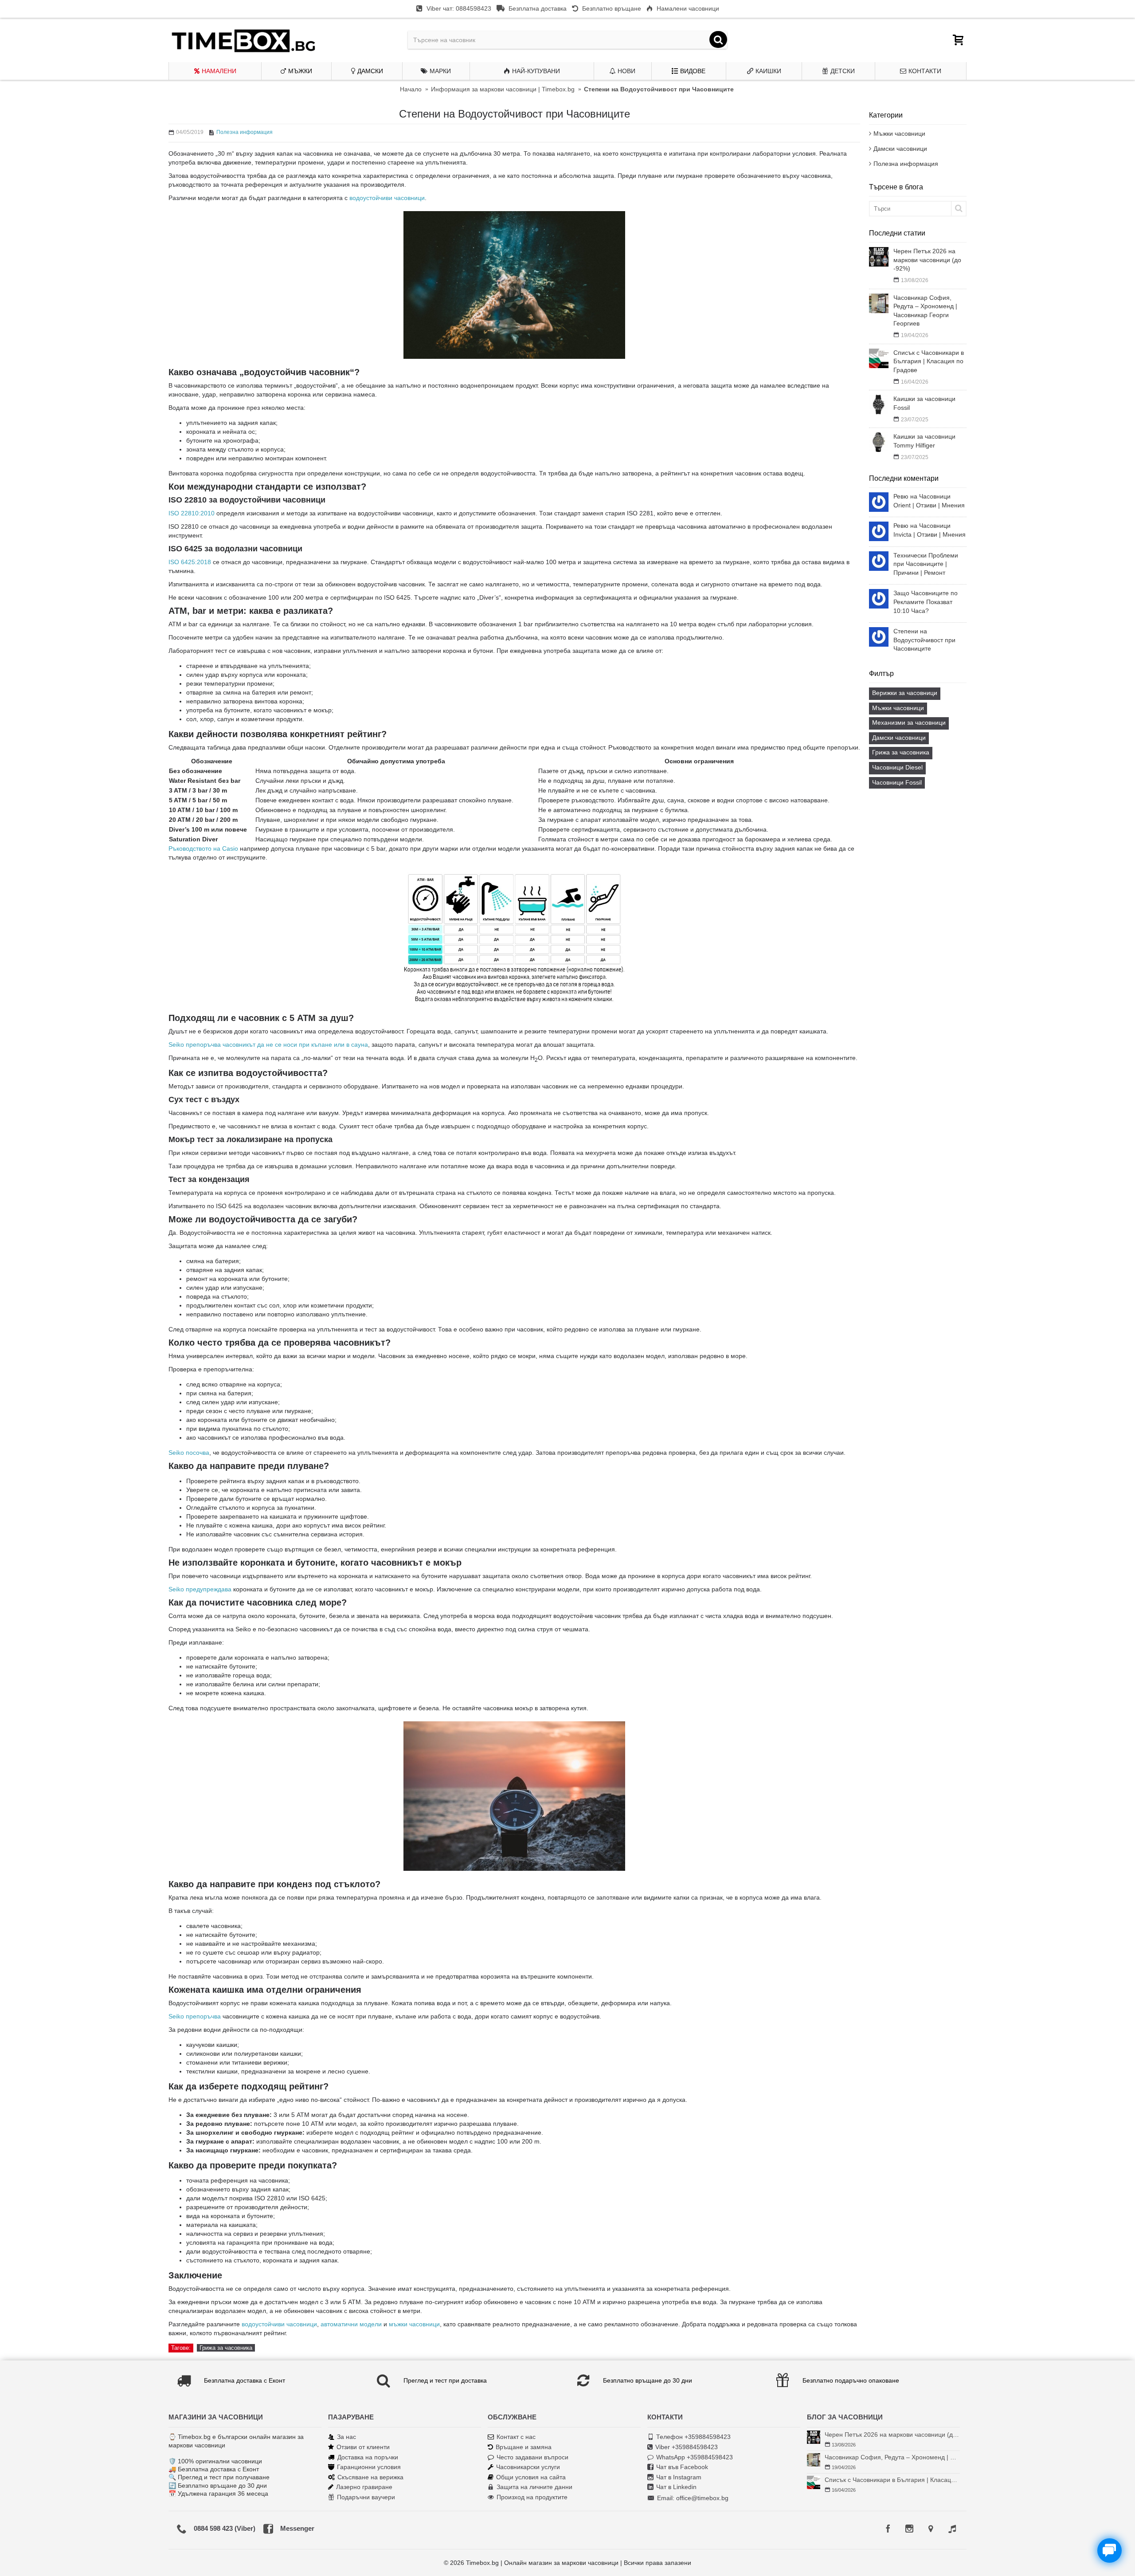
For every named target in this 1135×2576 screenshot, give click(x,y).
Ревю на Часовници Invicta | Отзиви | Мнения (930, 530)
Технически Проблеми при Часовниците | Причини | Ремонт (926, 564)
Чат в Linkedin (676, 2487)
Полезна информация (906, 164)
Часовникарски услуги (528, 2467)
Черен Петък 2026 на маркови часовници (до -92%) (927, 260)
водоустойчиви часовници (387, 198)
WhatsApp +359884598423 (695, 2457)
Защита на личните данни (534, 2487)
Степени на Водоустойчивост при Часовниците (924, 640)
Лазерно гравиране (364, 2487)
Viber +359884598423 (687, 2447)
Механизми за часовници (909, 723)
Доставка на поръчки (368, 2457)
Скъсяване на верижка (370, 2477)
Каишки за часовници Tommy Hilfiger (924, 441)
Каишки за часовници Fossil (924, 403)
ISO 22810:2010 (192, 513)
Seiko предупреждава (200, 1589)
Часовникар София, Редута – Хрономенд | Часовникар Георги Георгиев (925, 311)
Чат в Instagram (679, 2477)
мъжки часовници (414, 2324)
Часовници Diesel (897, 767)
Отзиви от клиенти (363, 2447)
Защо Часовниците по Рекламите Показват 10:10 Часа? (926, 602)
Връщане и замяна (524, 2447)
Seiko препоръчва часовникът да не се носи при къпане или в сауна (268, 1045)
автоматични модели (351, 2324)
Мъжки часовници (899, 134)
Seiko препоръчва (195, 2016)
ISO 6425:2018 (190, 562)
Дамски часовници (900, 149)
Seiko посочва (189, 1453)
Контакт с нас (516, 2437)
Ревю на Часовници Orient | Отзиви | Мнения (929, 501)
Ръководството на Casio (203, 848)
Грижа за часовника (901, 752)
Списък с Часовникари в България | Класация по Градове (929, 361)
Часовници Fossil (897, 782)
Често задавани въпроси (532, 2457)
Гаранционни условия (369, 2467)
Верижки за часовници (905, 693)
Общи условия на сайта (531, 2477)
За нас (346, 2437)
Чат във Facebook (682, 2467)
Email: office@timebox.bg (693, 2498)
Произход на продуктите (532, 2497)
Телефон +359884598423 (693, 2437)
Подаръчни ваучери (366, 2497)
